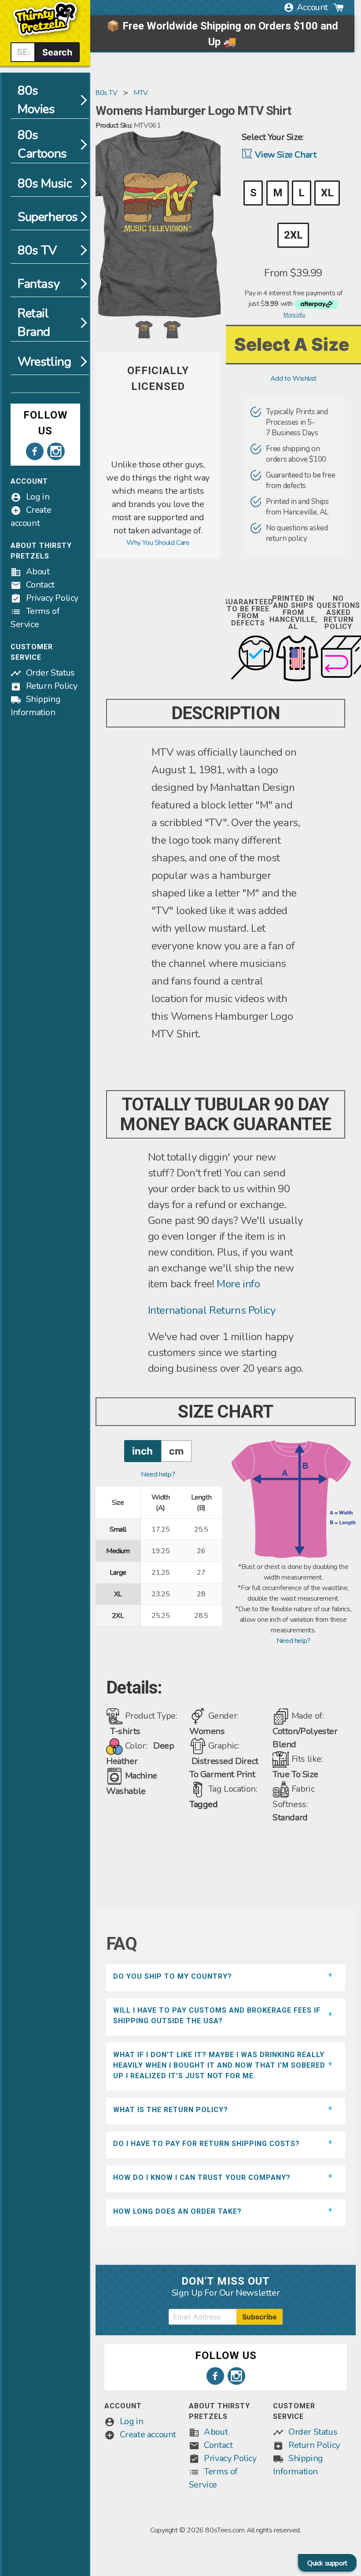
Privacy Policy (52, 598)
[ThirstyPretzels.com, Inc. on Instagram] (56, 452)
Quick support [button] (327, 2563)
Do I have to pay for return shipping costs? (206, 2144)
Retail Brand (34, 323)
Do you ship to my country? (173, 1976)
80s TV (37, 250)
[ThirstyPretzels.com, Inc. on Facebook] (35, 452)
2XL (293, 235)
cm (176, 1451)
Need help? (158, 1474)
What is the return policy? (171, 2110)
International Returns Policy (212, 1310)
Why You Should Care (158, 543)
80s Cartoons (42, 144)
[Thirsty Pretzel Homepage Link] (45, 37)
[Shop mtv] (158, 453)
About (38, 571)
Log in (38, 497)
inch (142, 1451)
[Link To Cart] (339, 7)
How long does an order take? (177, 2211)
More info (238, 1284)
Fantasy (39, 284)
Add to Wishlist (293, 378)
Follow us (46, 423)
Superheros (48, 217)
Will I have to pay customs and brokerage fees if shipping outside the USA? (217, 2016)
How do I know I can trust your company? (202, 2177)
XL (327, 193)
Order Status (50, 673)
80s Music (45, 184)
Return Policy (52, 686)
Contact (40, 585)
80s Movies (36, 100)
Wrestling (44, 362)
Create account (148, 2435)
